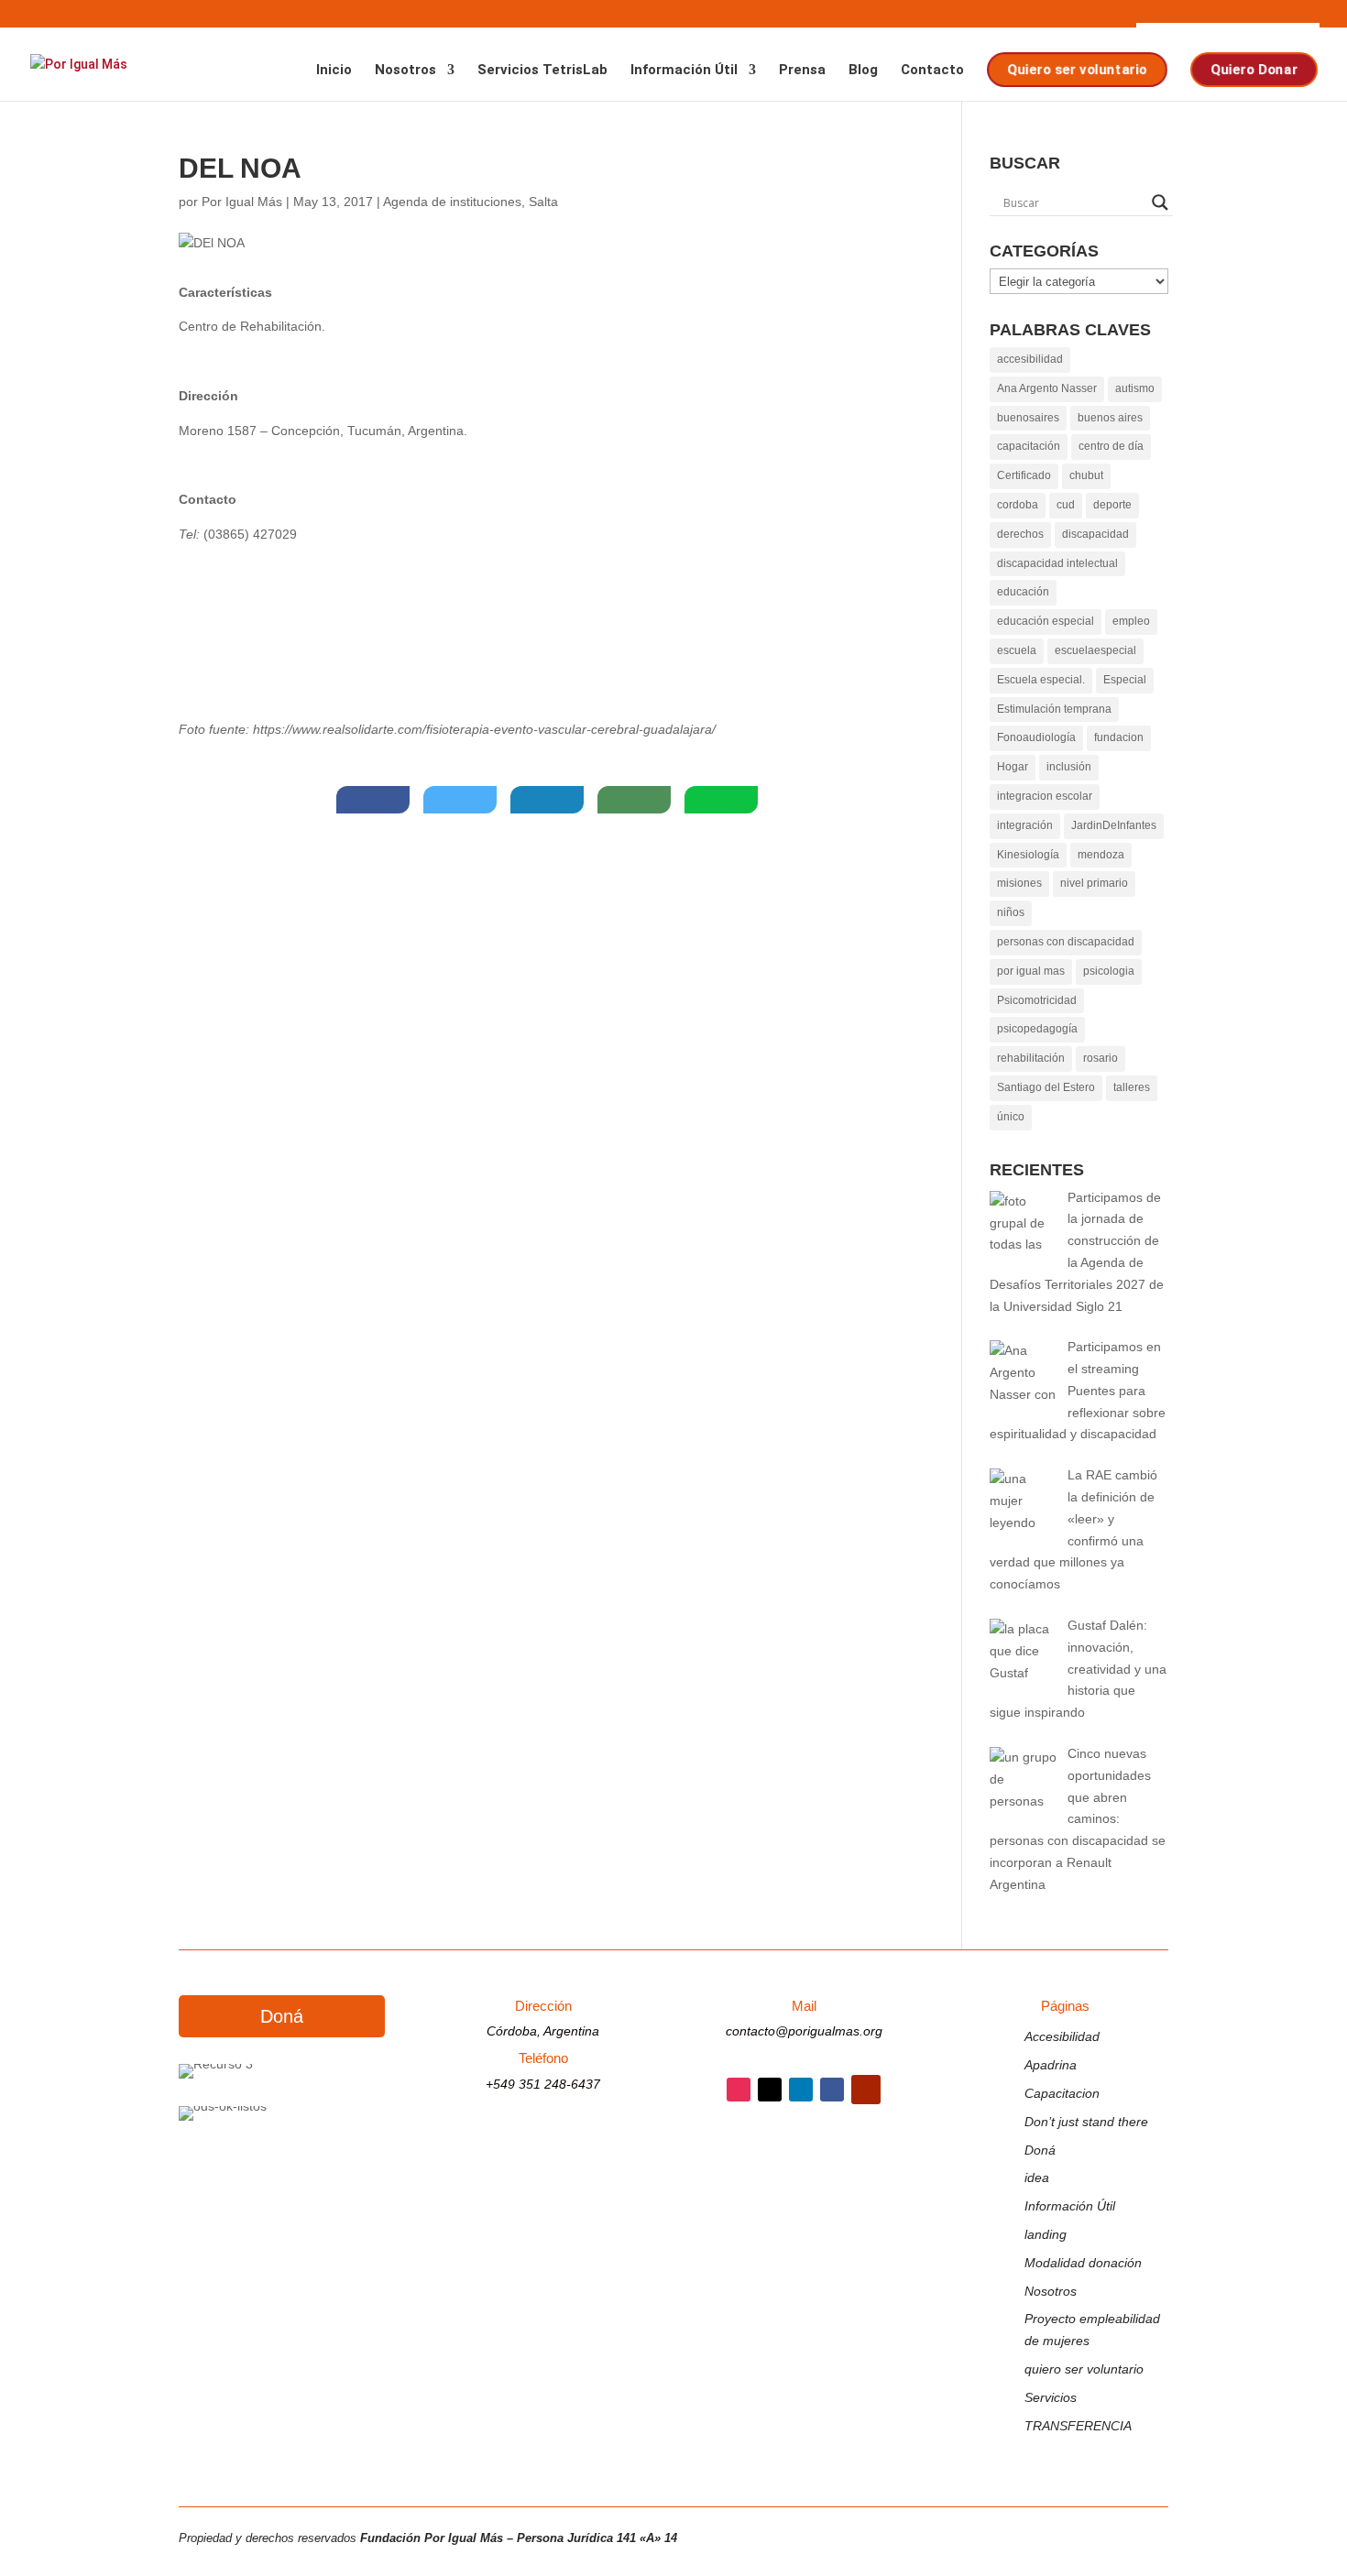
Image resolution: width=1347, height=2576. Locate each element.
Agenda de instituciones (452, 202)
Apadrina (1051, 2065)
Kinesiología (1028, 855)
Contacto (932, 71)
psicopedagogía (1037, 1029)
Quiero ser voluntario (1075, 69)
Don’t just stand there (1086, 2122)
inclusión (1069, 767)
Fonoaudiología (1036, 737)
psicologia (1109, 971)
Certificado (1024, 475)
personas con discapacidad (1066, 942)
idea (1037, 2178)
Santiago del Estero (1046, 1087)
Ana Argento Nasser (1047, 388)
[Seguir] (739, 2090)
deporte (1112, 505)
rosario (1101, 1058)
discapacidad (1095, 534)
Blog (863, 71)
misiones (1019, 883)
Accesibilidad (1062, 2036)
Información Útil (684, 71)
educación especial (1046, 621)
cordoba (1018, 505)
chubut (1086, 475)
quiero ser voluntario (1084, 2369)
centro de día (1111, 446)
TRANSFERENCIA (1078, 2426)
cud (1066, 505)
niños (1011, 912)
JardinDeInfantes (1114, 825)
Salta (543, 202)
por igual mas (1031, 971)
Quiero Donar (1253, 69)
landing (1046, 2234)
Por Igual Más (242, 202)
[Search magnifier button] (1160, 202)
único (1011, 1117)
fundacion (1119, 737)
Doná (282, 2016)
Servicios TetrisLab (542, 71)
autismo (1135, 388)
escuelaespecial (1095, 650)
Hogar (1013, 767)
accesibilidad (1030, 359)
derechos (1020, 534)
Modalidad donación (1083, 2263)
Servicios (1051, 2397)
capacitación (1029, 446)
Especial (1125, 680)
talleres (1132, 1087)
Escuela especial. (1041, 680)
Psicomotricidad (1037, 1000)
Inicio (334, 71)
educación (1023, 592)
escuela (1017, 650)
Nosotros (405, 71)
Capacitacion (1062, 2093)
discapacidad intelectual (1057, 563)
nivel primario (1094, 883)
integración (1025, 825)
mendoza (1101, 855)
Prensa (802, 71)
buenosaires (1028, 418)
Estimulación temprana (1054, 709)
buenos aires (1110, 418)
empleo (1131, 621)
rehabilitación (1031, 1058)
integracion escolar (1045, 796)
